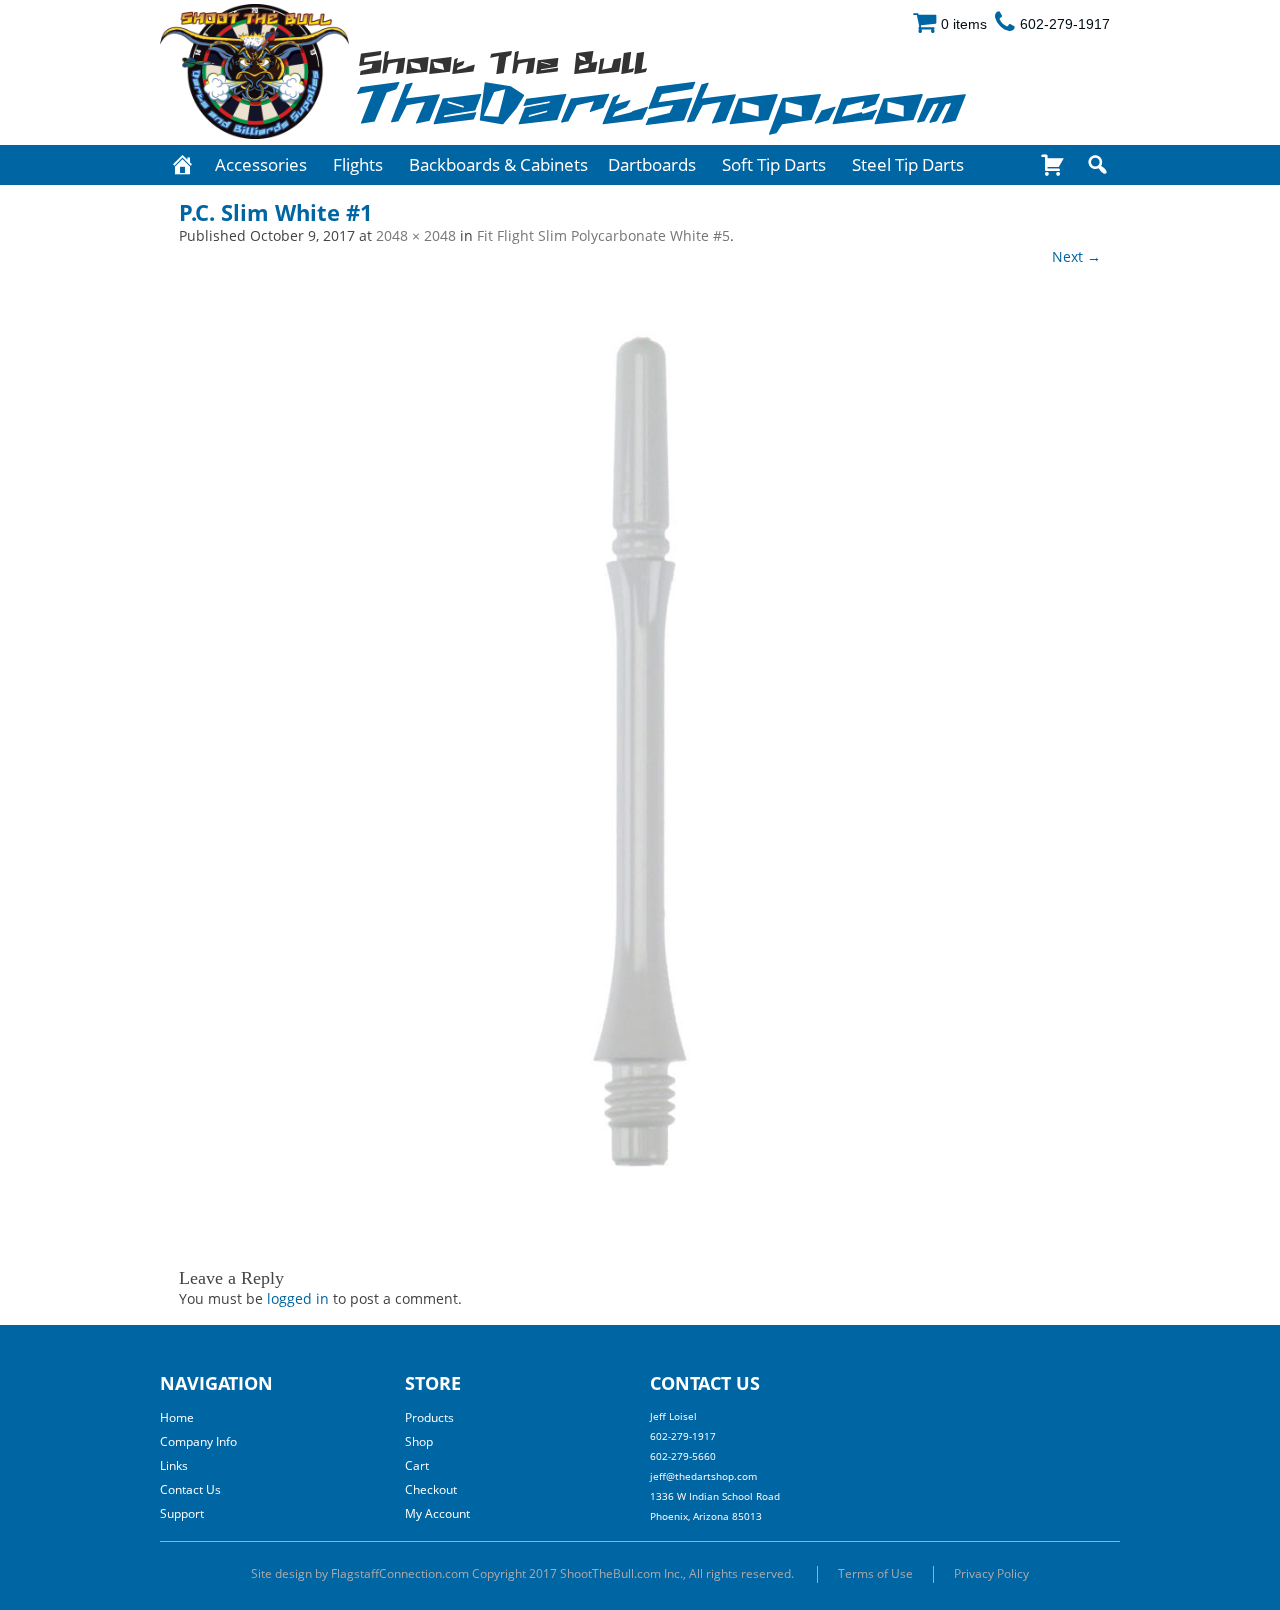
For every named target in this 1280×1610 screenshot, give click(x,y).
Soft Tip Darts (774, 164)
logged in (298, 1298)
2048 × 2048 (416, 235)
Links (174, 1465)
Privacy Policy (991, 1573)
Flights (358, 164)
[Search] (1097, 165)
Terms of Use (875, 1573)
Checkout (431, 1489)
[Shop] (1052, 165)
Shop (419, 1441)
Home (177, 1417)
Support (182, 1513)
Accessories (261, 164)
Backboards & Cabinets (498, 164)
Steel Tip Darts (908, 164)
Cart (417, 1465)
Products (429, 1417)
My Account (437, 1513)
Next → (1076, 256)
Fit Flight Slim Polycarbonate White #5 (603, 235)
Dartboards (652, 164)
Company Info (198, 1441)
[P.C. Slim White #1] (640, 756)
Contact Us (190, 1489)
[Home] (182, 165)
